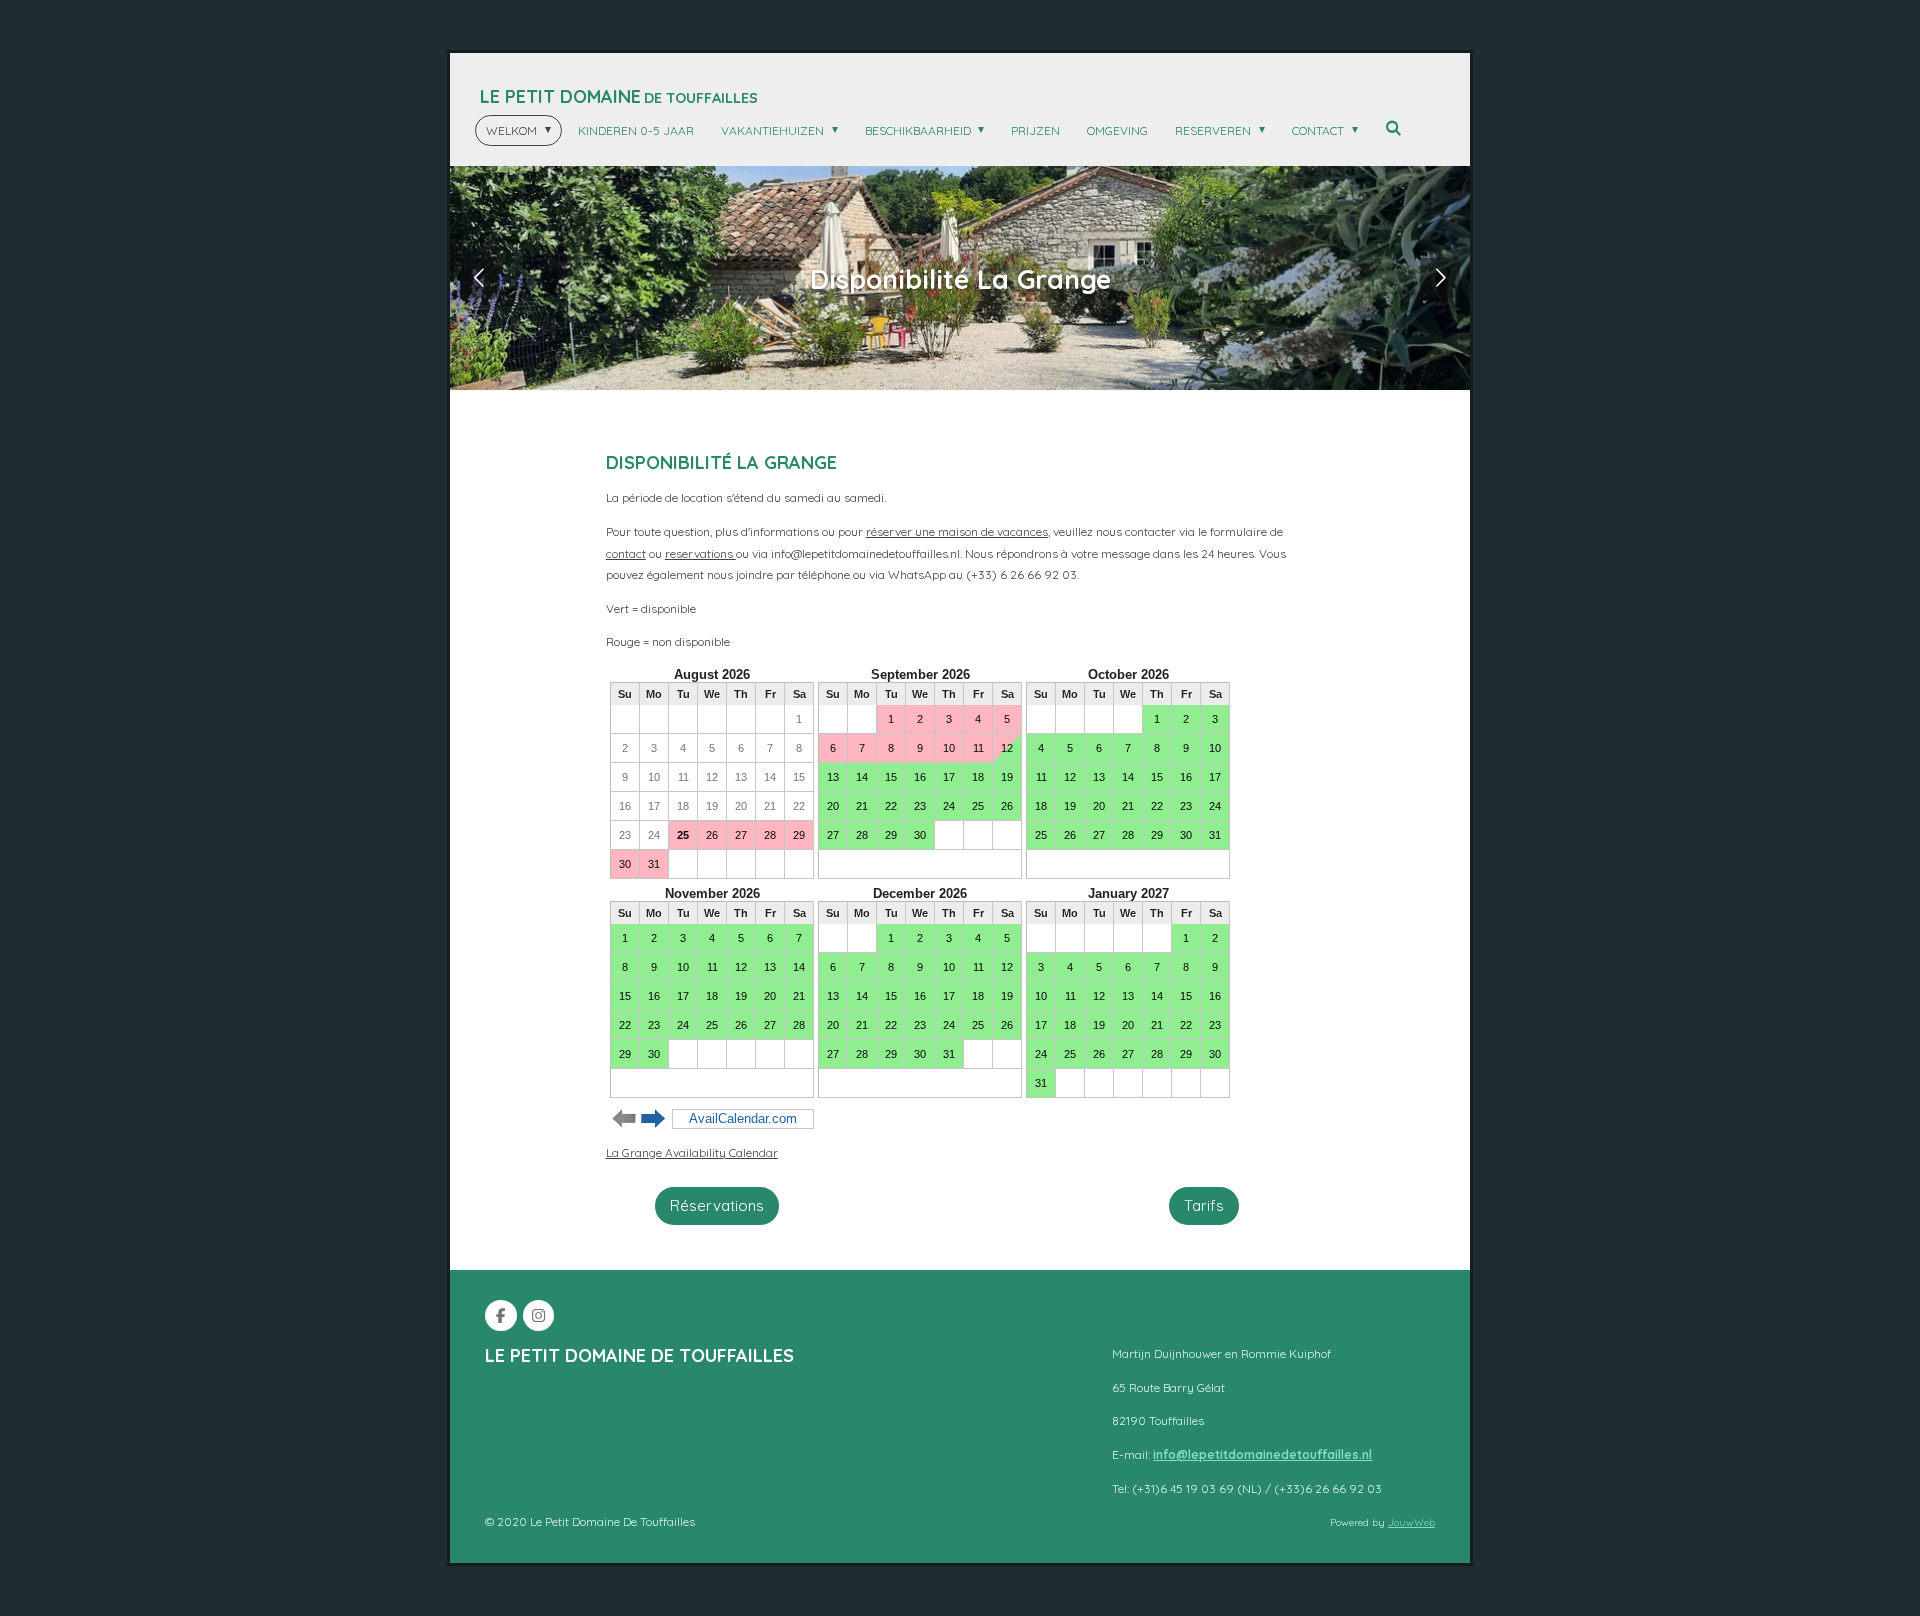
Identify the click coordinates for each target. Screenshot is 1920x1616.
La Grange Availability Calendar (692, 1152)
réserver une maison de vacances (957, 531)
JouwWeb (1411, 1522)
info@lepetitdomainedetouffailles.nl (1262, 1454)
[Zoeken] (1393, 127)
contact (626, 553)
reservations (700, 553)
